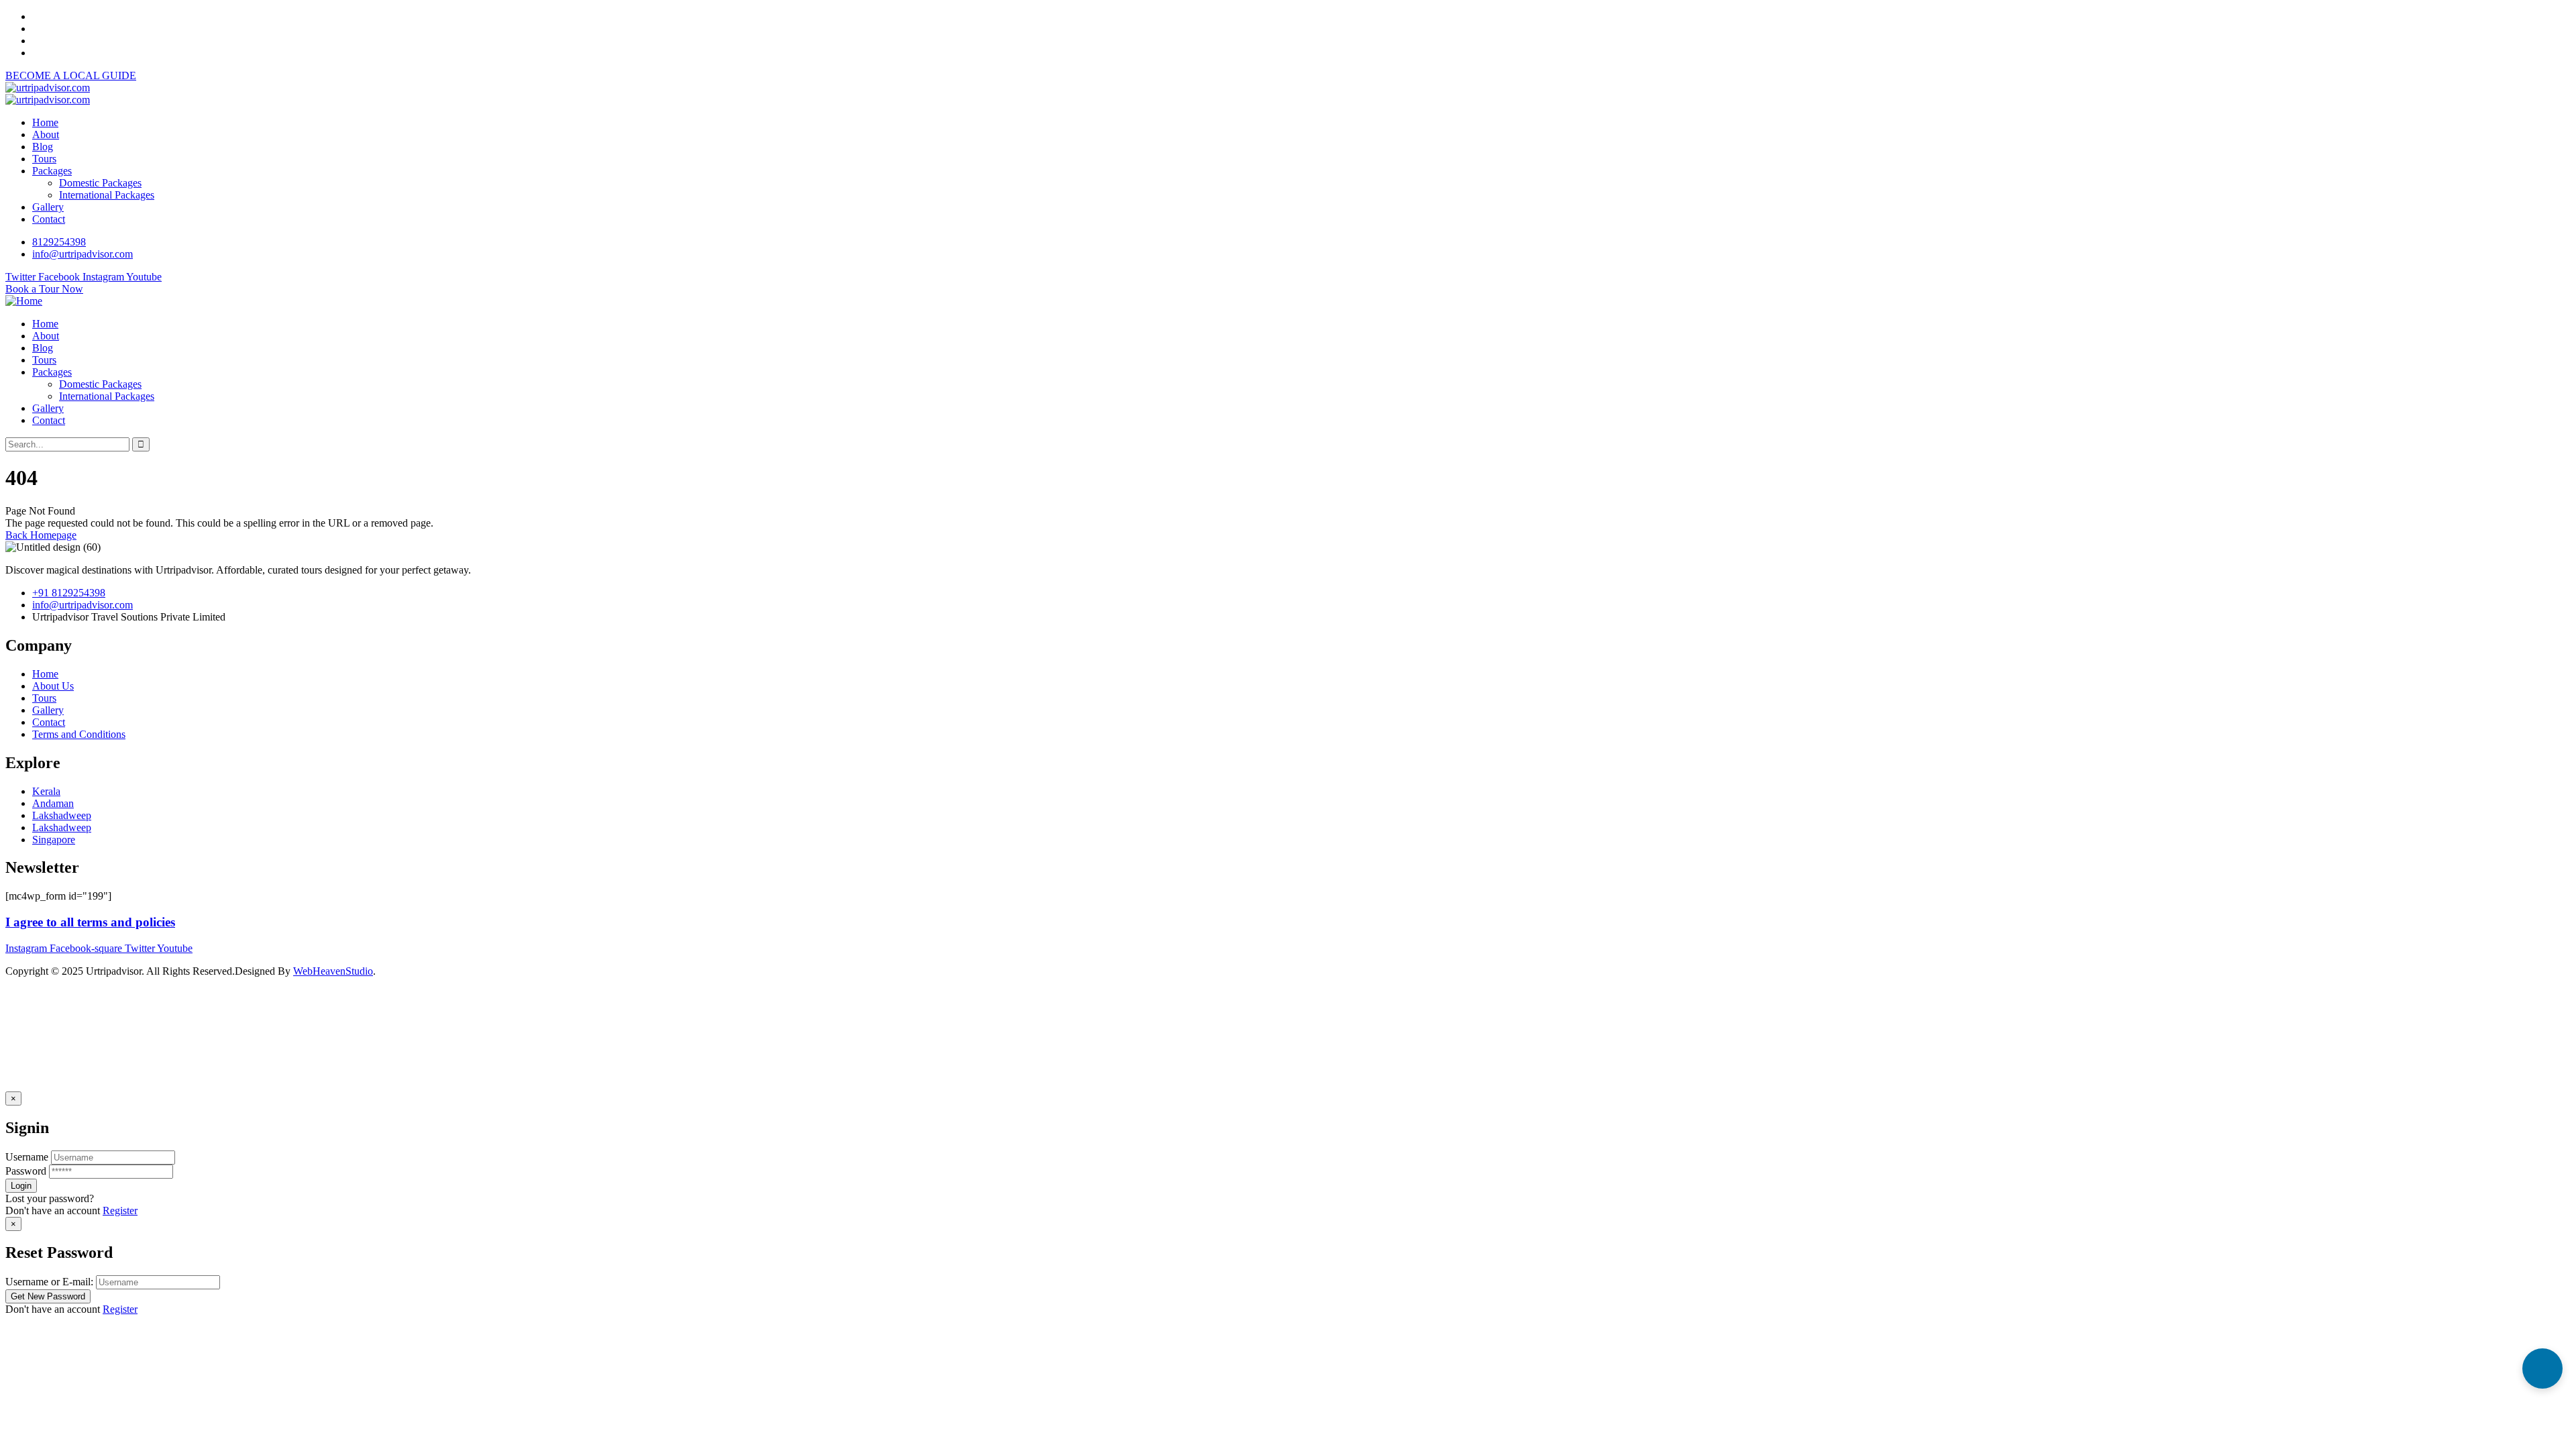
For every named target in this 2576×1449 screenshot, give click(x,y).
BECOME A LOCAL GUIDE (71, 75)
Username (27, 1157)
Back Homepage (41, 535)
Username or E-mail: (49, 1282)
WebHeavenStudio (333, 971)
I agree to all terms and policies (90, 922)
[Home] (24, 301)
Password (26, 1171)
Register (120, 1211)
